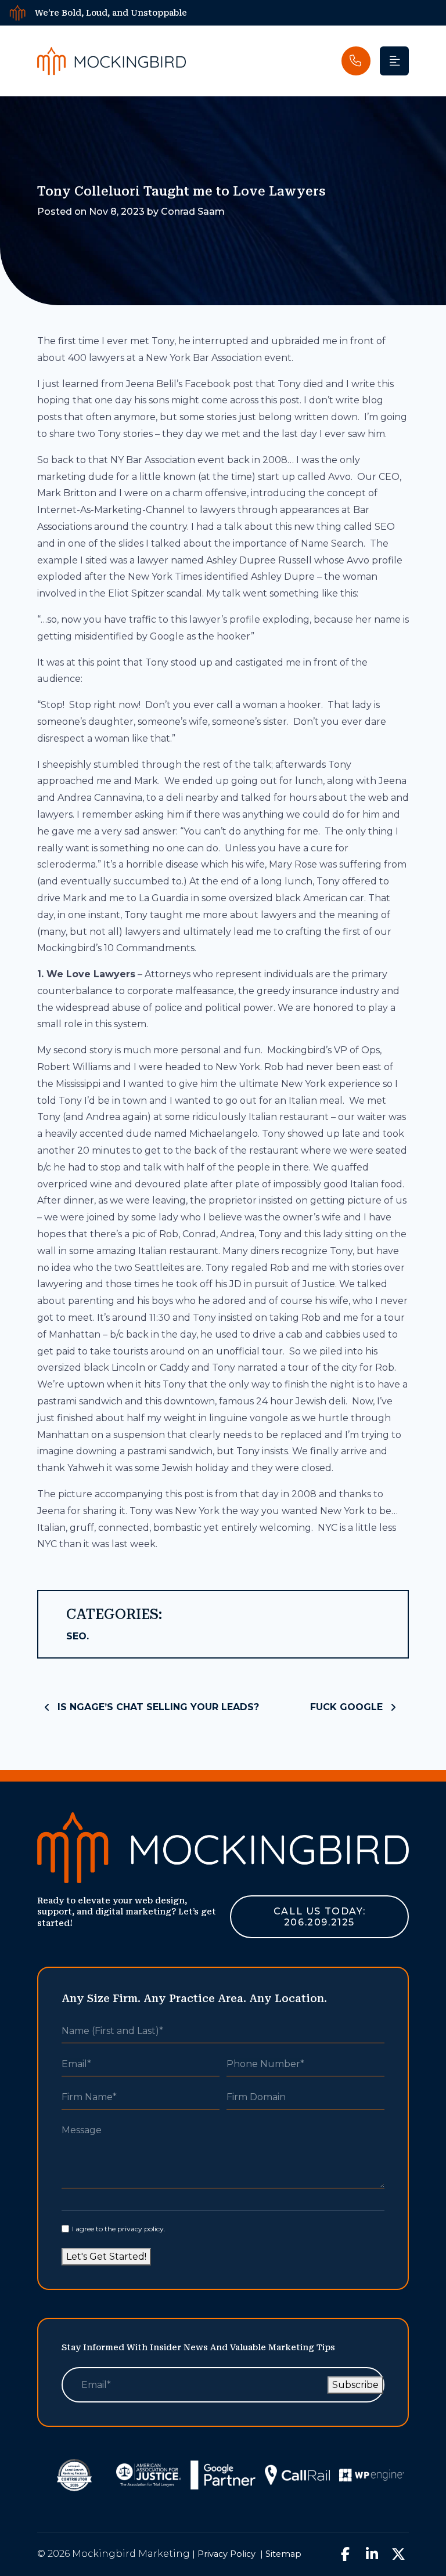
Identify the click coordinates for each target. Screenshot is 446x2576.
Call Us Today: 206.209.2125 (319, 1917)
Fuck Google (348, 1707)
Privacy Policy (226, 2554)
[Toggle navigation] (394, 61)
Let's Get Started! (106, 2257)
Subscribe (355, 2385)
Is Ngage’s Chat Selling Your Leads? (157, 1707)
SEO (76, 1636)
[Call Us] (356, 61)
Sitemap (283, 2554)
